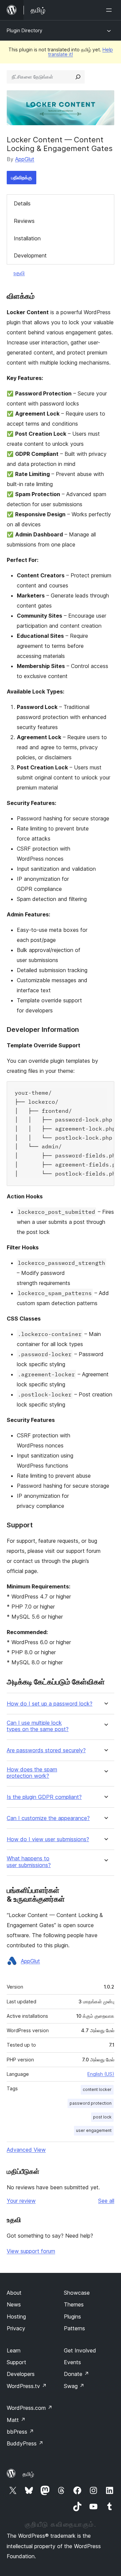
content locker (97, 2089)
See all (106, 2201)
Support (16, 2362)
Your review (21, 2201)
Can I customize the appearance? (48, 1818)
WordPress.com (30, 2408)
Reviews (24, 221)
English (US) (101, 2074)
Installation (27, 238)
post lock (102, 2117)
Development (30, 255)
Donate (76, 2374)
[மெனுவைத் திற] (110, 10)
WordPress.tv (27, 2386)
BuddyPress (25, 2443)
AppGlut (25, 159)
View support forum (31, 2251)
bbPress (20, 2432)
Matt (16, 2420)
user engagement (94, 2130)
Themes (74, 2304)
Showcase (77, 2293)
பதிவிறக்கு (22, 177)
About (14, 2293)
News (14, 2304)
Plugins (72, 2317)
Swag (74, 2386)
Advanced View (26, 2150)
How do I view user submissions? (48, 1839)
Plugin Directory (25, 30)
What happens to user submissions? (29, 1862)
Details (22, 203)
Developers (21, 2374)
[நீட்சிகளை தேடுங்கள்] (78, 77)
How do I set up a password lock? (50, 1704)
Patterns (74, 2328)
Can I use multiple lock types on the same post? (38, 1726)
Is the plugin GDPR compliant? (44, 1797)
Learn (14, 2350)
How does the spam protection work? (32, 1773)
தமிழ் (28, 2474)
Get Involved (80, 2350)
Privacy (16, 2328)
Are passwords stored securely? (46, 1750)
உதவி (19, 273)
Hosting (16, 2317)
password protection (91, 2103)
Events (72, 2362)
